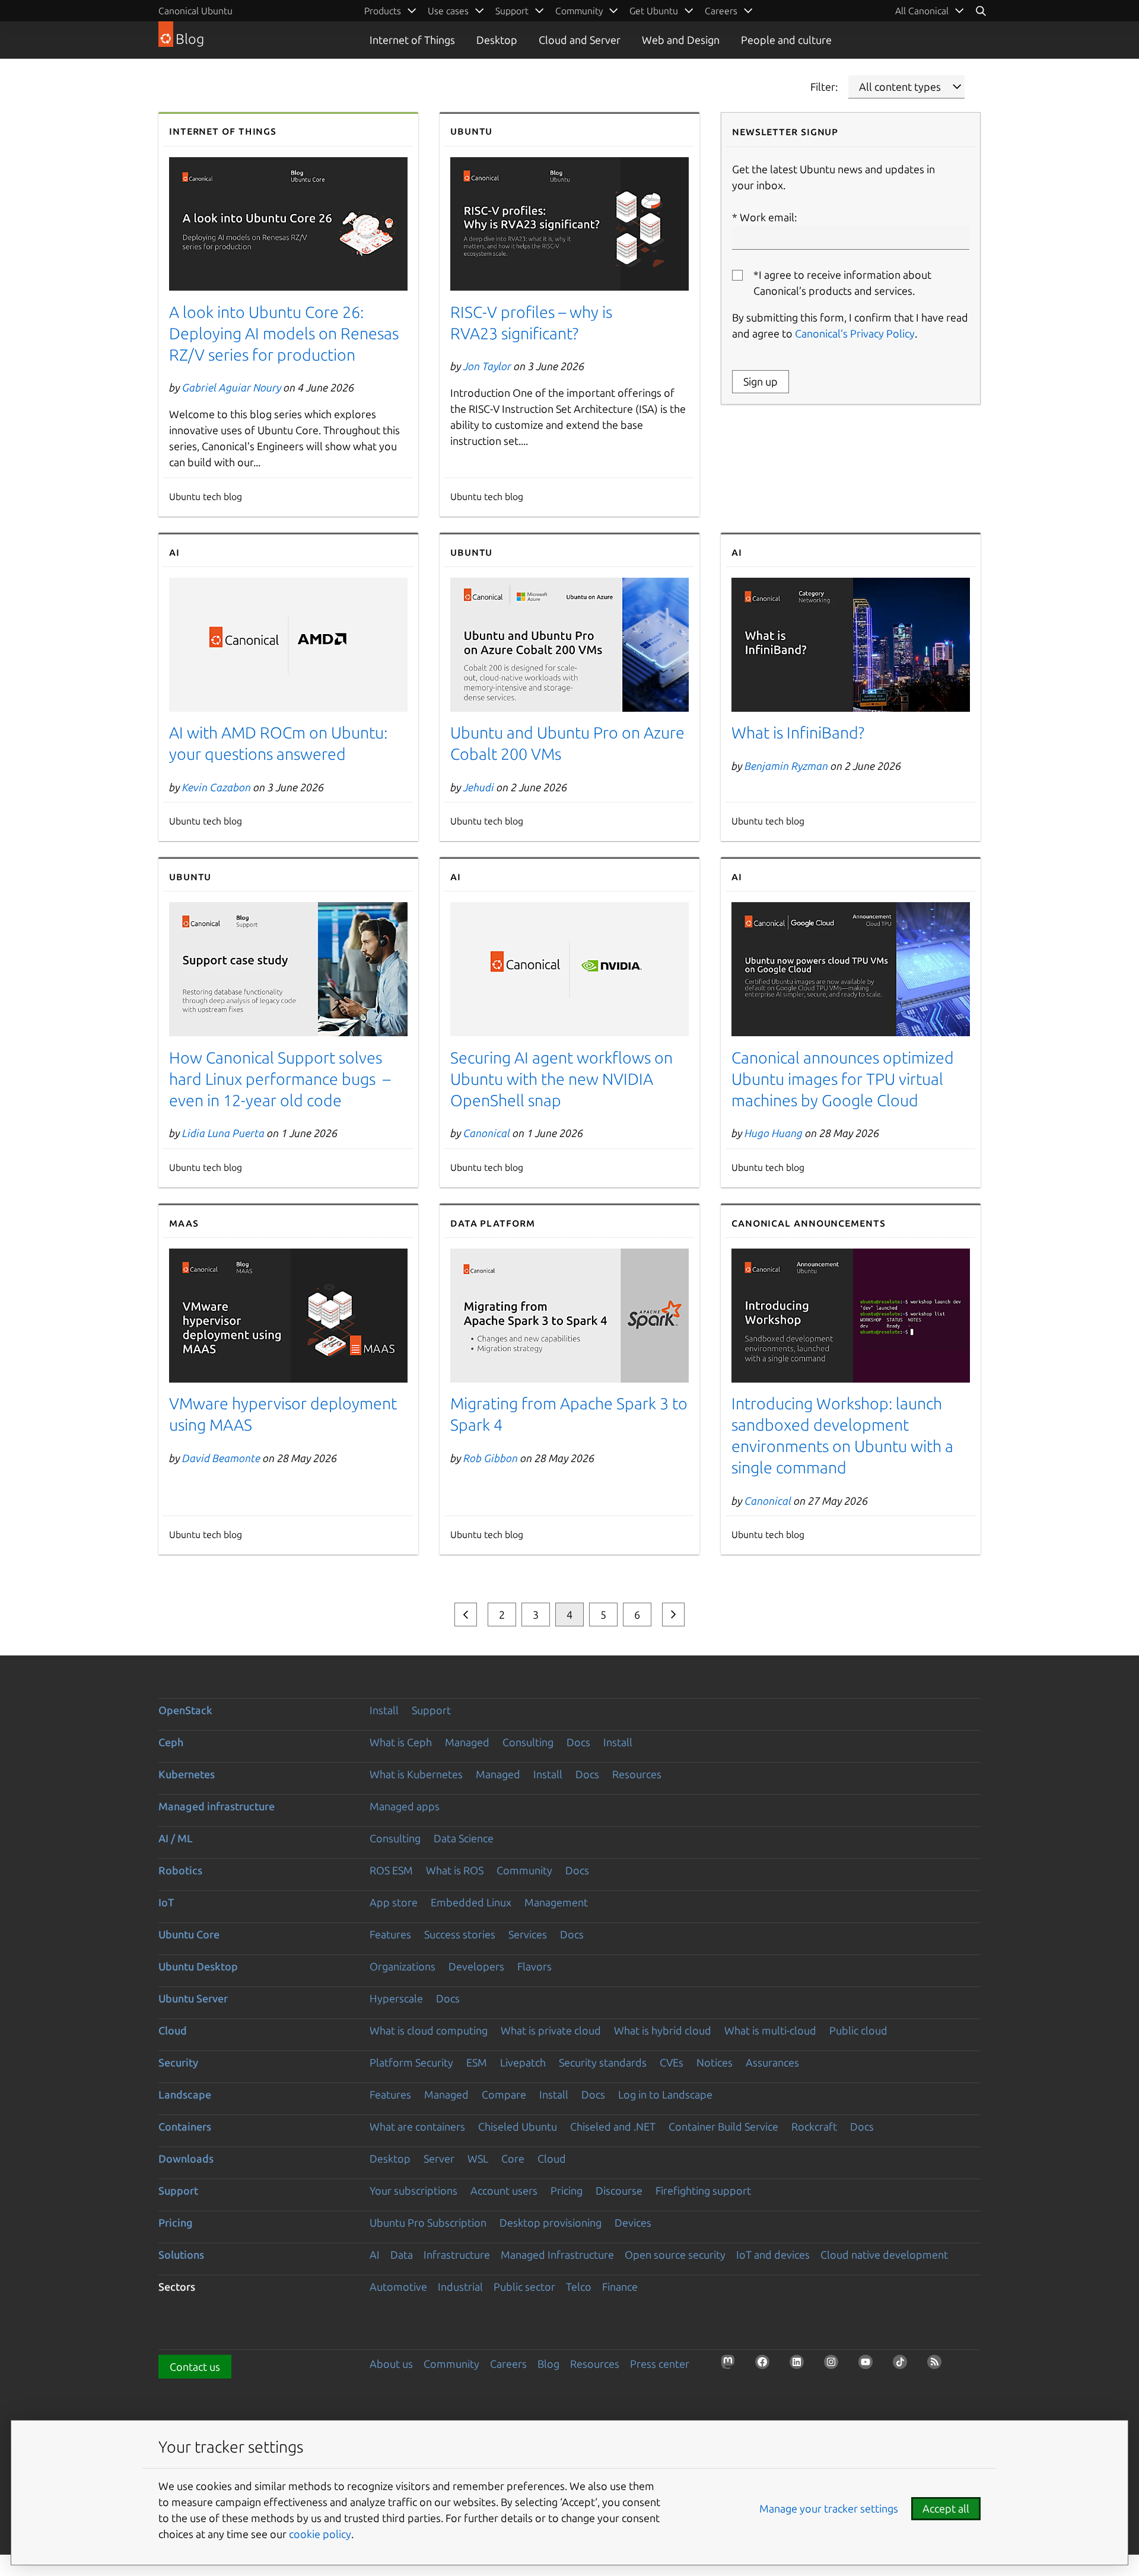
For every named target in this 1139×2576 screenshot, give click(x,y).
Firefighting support (703, 2190)
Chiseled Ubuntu (518, 2126)
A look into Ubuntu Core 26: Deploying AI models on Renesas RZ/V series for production (284, 333)
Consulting (528, 1742)
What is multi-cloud (770, 2030)
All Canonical (922, 11)
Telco (579, 2287)
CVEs (672, 2062)
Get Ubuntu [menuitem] (654, 11)
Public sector (524, 2287)
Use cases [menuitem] (448, 11)
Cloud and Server (580, 40)
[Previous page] (466, 1615)
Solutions (181, 2255)
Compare (504, 2094)
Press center (660, 2364)
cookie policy (320, 2534)
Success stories (460, 1934)
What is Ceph (401, 1742)
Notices (715, 2062)
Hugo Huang (774, 1133)
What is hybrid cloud (663, 2030)
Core (513, 2158)
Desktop (497, 40)
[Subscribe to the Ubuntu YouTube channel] (869, 2365)
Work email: (768, 217)
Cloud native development (884, 2255)
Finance (620, 2287)
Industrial (460, 2287)
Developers (476, 1966)
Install (384, 1710)
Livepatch (523, 2062)
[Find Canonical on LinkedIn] (800, 2365)
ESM (477, 2062)
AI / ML (176, 1838)
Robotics (180, 1870)
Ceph (171, 1742)
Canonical (487, 1133)
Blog (548, 2364)
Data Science (464, 1838)
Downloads (186, 2158)
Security (178, 2062)
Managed (467, 1742)
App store (394, 1902)
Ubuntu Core (189, 1934)
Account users (504, 2190)
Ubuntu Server (193, 1998)
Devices (633, 2222)
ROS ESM (391, 1870)
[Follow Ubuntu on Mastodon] (731, 2365)
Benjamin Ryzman (786, 766)
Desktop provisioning (551, 2222)
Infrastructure (457, 2255)
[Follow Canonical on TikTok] (903, 2365)
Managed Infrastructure (557, 2255)
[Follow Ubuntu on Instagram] (835, 2365)
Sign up (761, 381)
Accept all (946, 2508)
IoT (166, 1902)
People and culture (786, 40)
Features (390, 1934)
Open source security (675, 2255)
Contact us (195, 2367)
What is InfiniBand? (798, 733)
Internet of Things (412, 40)
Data (402, 2255)
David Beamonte (221, 1458)
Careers (508, 2364)
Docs (578, 1742)
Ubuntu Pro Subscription (428, 2222)
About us (391, 2364)
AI (375, 2255)
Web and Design (681, 40)
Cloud (173, 2030)
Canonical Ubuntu (195, 11)
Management (556, 1902)
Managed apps (405, 1806)
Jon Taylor (487, 366)
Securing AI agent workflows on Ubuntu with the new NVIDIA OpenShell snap (561, 1079)
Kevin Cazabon (217, 787)
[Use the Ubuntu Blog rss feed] (938, 2365)
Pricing (567, 2190)
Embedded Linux (471, 1902)
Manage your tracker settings (829, 2508)
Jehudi (479, 787)
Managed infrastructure (217, 1806)
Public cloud (858, 2030)
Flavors (534, 1966)
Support (431, 1710)
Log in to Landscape (665, 2094)
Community (524, 1870)
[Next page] (673, 1615)
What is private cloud (551, 2030)
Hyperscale (396, 1998)
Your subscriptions (413, 2190)
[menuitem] (930, 11)
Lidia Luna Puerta (223, 1133)
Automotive (398, 2287)
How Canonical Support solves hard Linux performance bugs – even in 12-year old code (280, 1079)
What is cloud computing (429, 2030)
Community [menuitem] (579, 11)
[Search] (981, 11)
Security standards (603, 2062)
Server (439, 2158)
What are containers (417, 2126)
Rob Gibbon (491, 1458)
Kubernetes (187, 1774)
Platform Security (411, 2062)
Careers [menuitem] (721, 11)
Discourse (619, 2190)
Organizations (403, 1966)
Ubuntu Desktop (198, 1966)
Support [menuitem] (512, 11)
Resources (637, 1774)
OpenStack (185, 1710)
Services (528, 1934)
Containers (185, 2126)
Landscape (185, 2094)
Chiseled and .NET (613, 2126)
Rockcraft (814, 2126)
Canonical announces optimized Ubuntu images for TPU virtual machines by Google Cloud (843, 1079)
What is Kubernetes (416, 1774)
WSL (478, 2158)
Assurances (772, 2062)
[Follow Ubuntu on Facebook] (766, 2365)
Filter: (824, 87)
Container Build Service (723, 2126)
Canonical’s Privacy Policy (855, 333)
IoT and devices (773, 2255)
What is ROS (455, 1870)
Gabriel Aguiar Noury (232, 387)
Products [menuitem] (383, 11)
